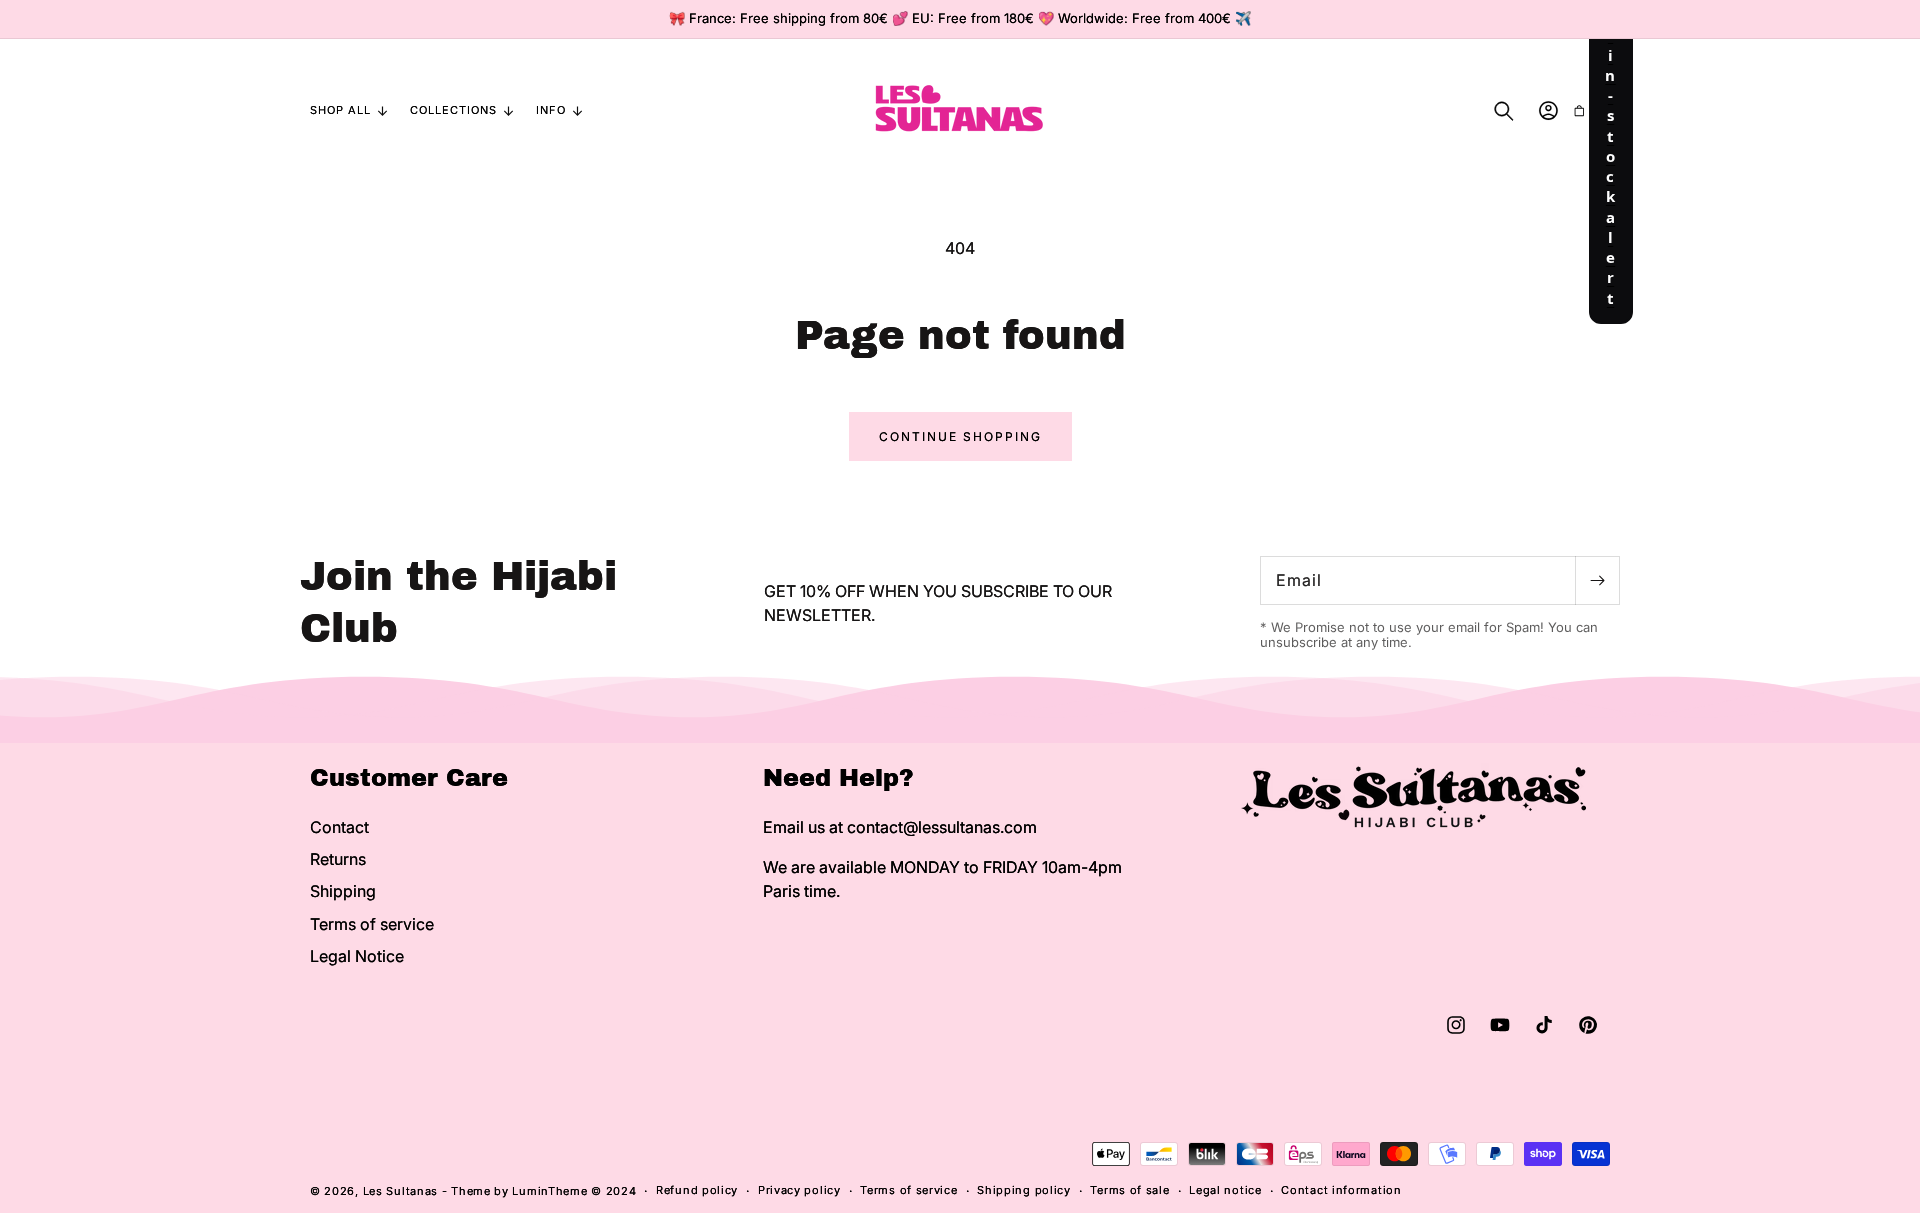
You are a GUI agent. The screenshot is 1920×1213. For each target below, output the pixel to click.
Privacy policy (799, 1190)
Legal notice (1225, 1190)
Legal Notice (357, 956)
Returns (338, 859)
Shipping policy (1024, 1190)
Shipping (343, 891)
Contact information (1341, 1190)
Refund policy (697, 1190)
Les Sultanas (400, 1191)
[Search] (1504, 111)
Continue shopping (960, 436)
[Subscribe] (1597, 580)
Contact (339, 827)
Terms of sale (1129, 1190)
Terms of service (372, 924)
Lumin (549, 1191)
